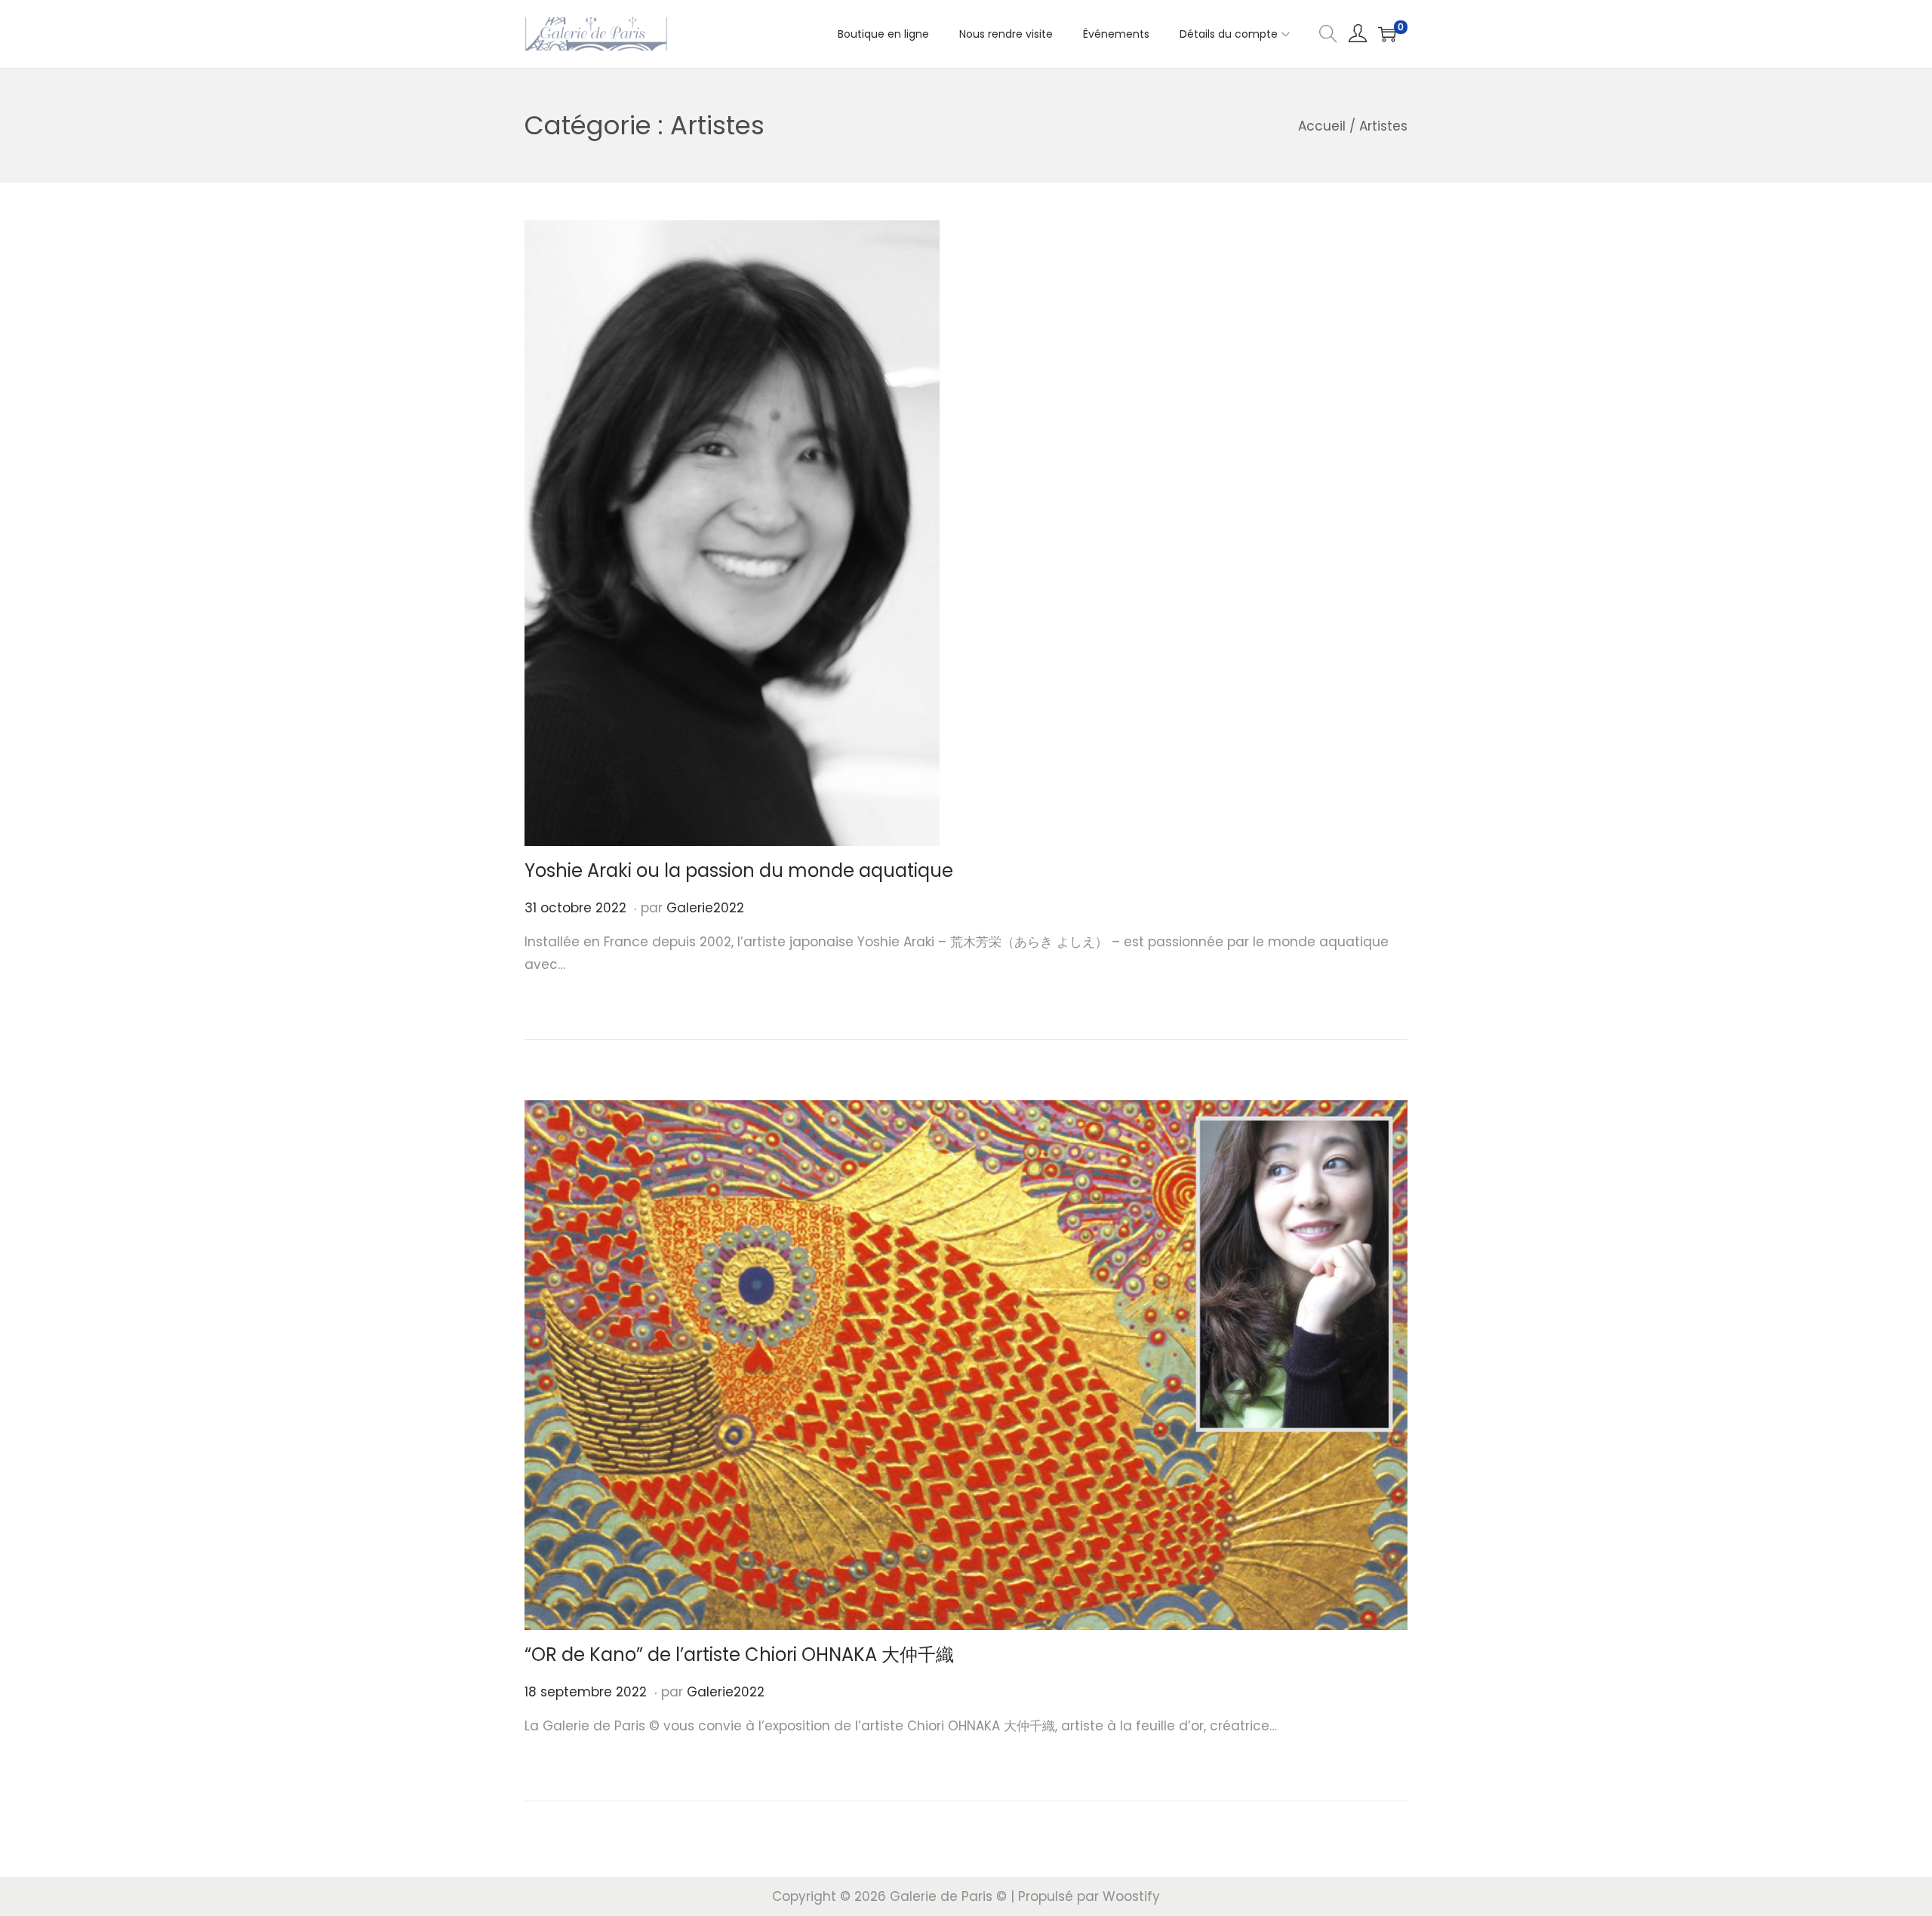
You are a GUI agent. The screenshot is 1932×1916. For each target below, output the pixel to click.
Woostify (1131, 1896)
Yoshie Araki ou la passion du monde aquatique (739, 870)
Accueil (1322, 126)
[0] (1387, 34)
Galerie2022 (705, 908)
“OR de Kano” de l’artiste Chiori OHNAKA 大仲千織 (739, 1655)
